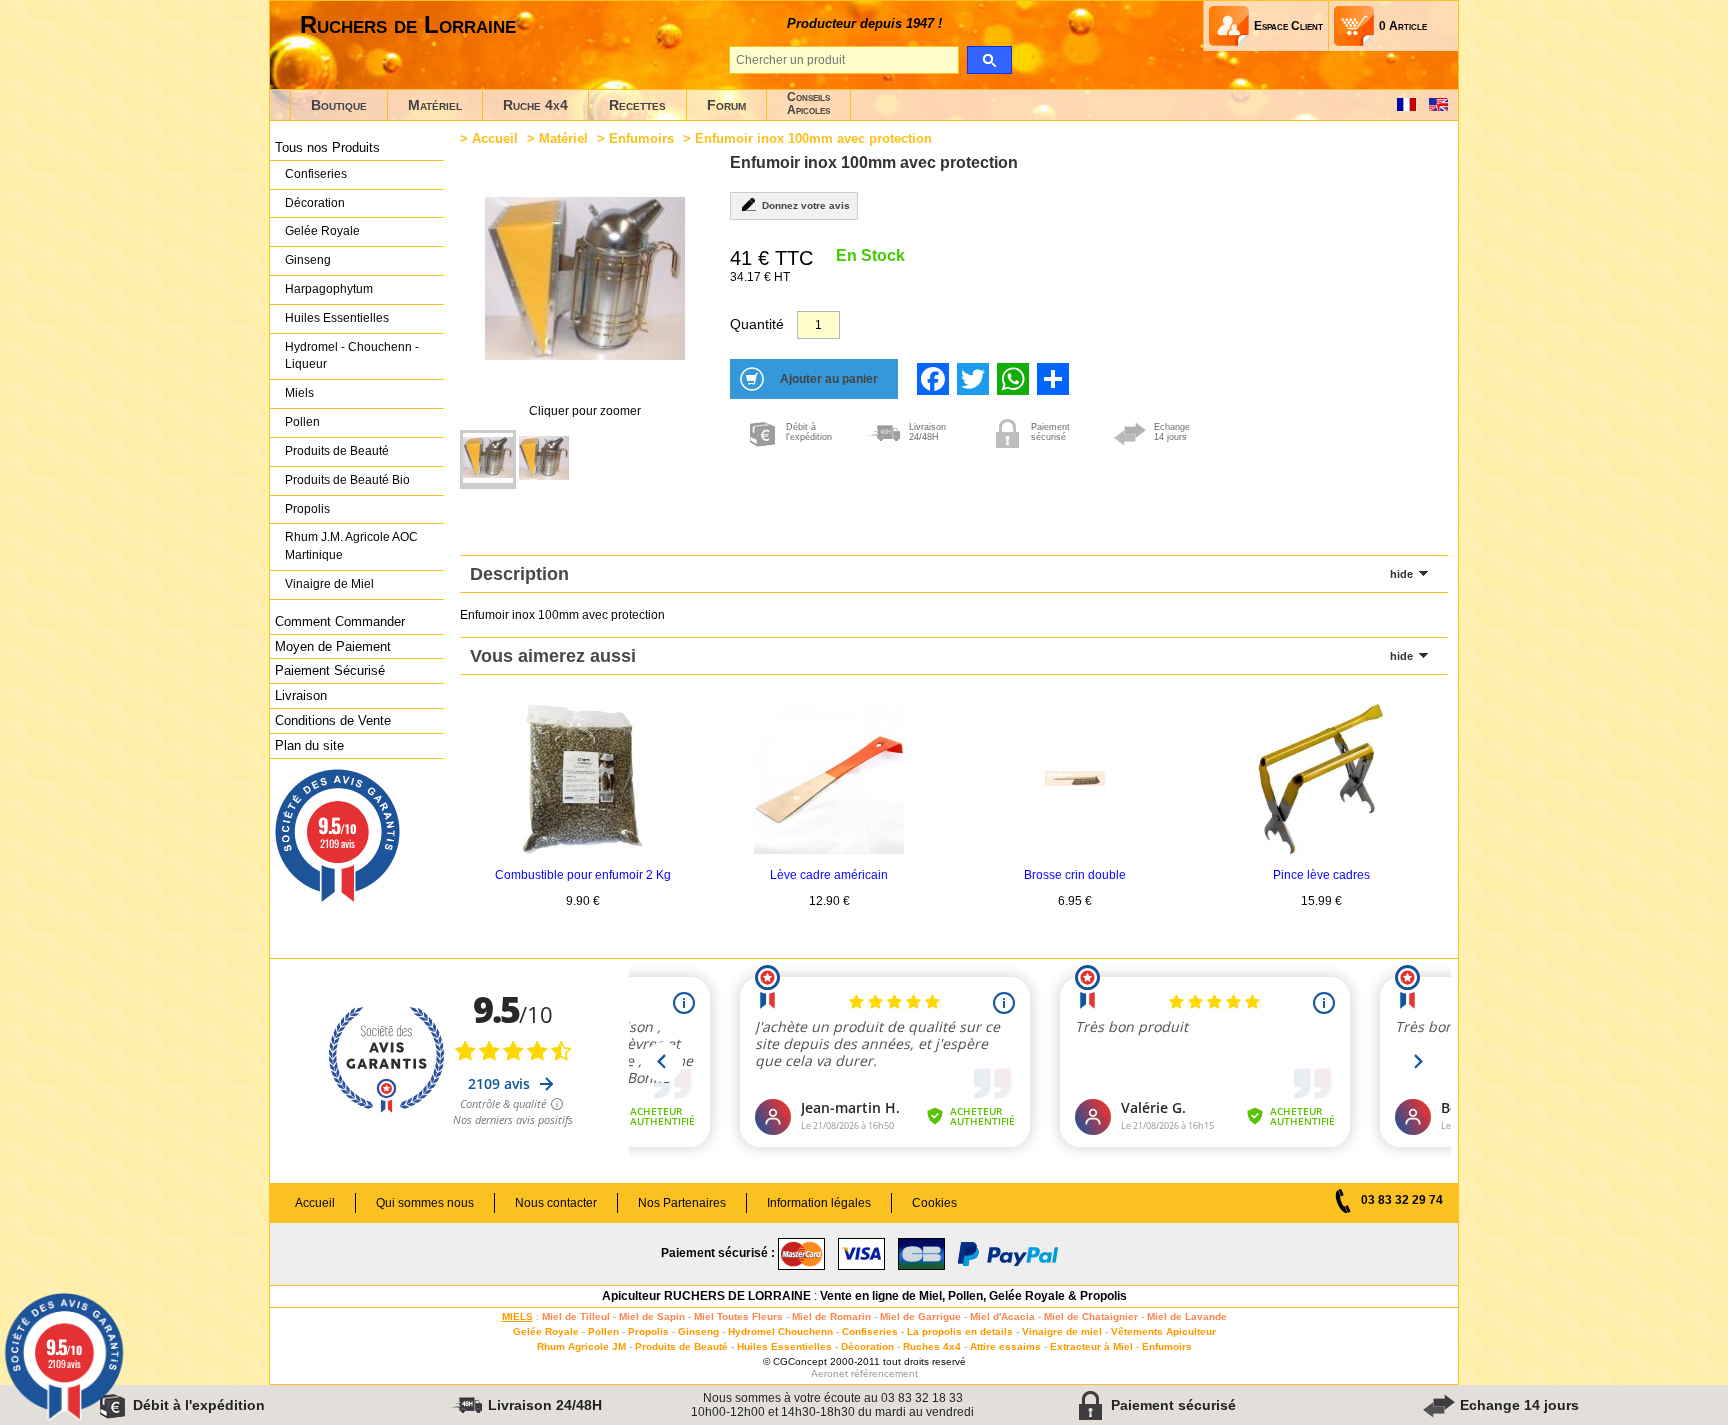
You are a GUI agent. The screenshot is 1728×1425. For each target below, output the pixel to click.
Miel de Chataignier (1091, 1316)
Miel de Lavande (1187, 1316)
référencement (884, 1373)
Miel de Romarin (831, 1316)
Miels (299, 393)
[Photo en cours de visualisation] (488, 459)
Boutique (339, 105)
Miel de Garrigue (920, 1316)
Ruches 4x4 (932, 1346)
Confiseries (316, 174)
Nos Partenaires (682, 1203)
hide (1401, 574)
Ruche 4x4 (535, 105)
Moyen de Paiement (333, 646)
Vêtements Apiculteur (1163, 1331)
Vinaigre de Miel (329, 584)
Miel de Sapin (652, 1316)
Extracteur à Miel (1091, 1346)
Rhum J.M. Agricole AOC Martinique (351, 546)
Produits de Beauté (337, 451)
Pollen (302, 422)
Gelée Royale (322, 231)
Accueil (495, 138)
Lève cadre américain (829, 875)
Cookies (934, 1203)
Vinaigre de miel (1062, 1331)
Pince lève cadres (1321, 875)
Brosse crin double (1075, 875)
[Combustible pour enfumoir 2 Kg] (583, 850)
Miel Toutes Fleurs (738, 1316)
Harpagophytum (329, 289)
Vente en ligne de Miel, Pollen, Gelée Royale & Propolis (973, 1296)
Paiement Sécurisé (330, 670)
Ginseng (308, 260)
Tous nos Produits (327, 147)
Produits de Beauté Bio (347, 480)
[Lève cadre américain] (829, 850)
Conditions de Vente (333, 720)
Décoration (315, 203)
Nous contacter (556, 1203)
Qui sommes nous (425, 1203)
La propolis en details (960, 1331)
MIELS (517, 1316)
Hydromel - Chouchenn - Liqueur (352, 356)
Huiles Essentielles (337, 318)
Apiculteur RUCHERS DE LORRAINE (706, 1296)
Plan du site (309, 745)
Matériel (435, 105)
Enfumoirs (641, 138)
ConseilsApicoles (808, 103)
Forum (726, 105)
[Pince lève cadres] (1321, 850)
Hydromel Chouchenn (780, 1331)
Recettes (637, 105)
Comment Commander (340, 621)
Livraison (301, 695)
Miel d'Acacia (1002, 1316)
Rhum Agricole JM (581, 1346)
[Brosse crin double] (1075, 850)
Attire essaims (1005, 1346)
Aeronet (829, 1373)
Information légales (819, 1203)
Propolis (307, 509)
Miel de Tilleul (576, 1316)
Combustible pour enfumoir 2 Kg (583, 875)
